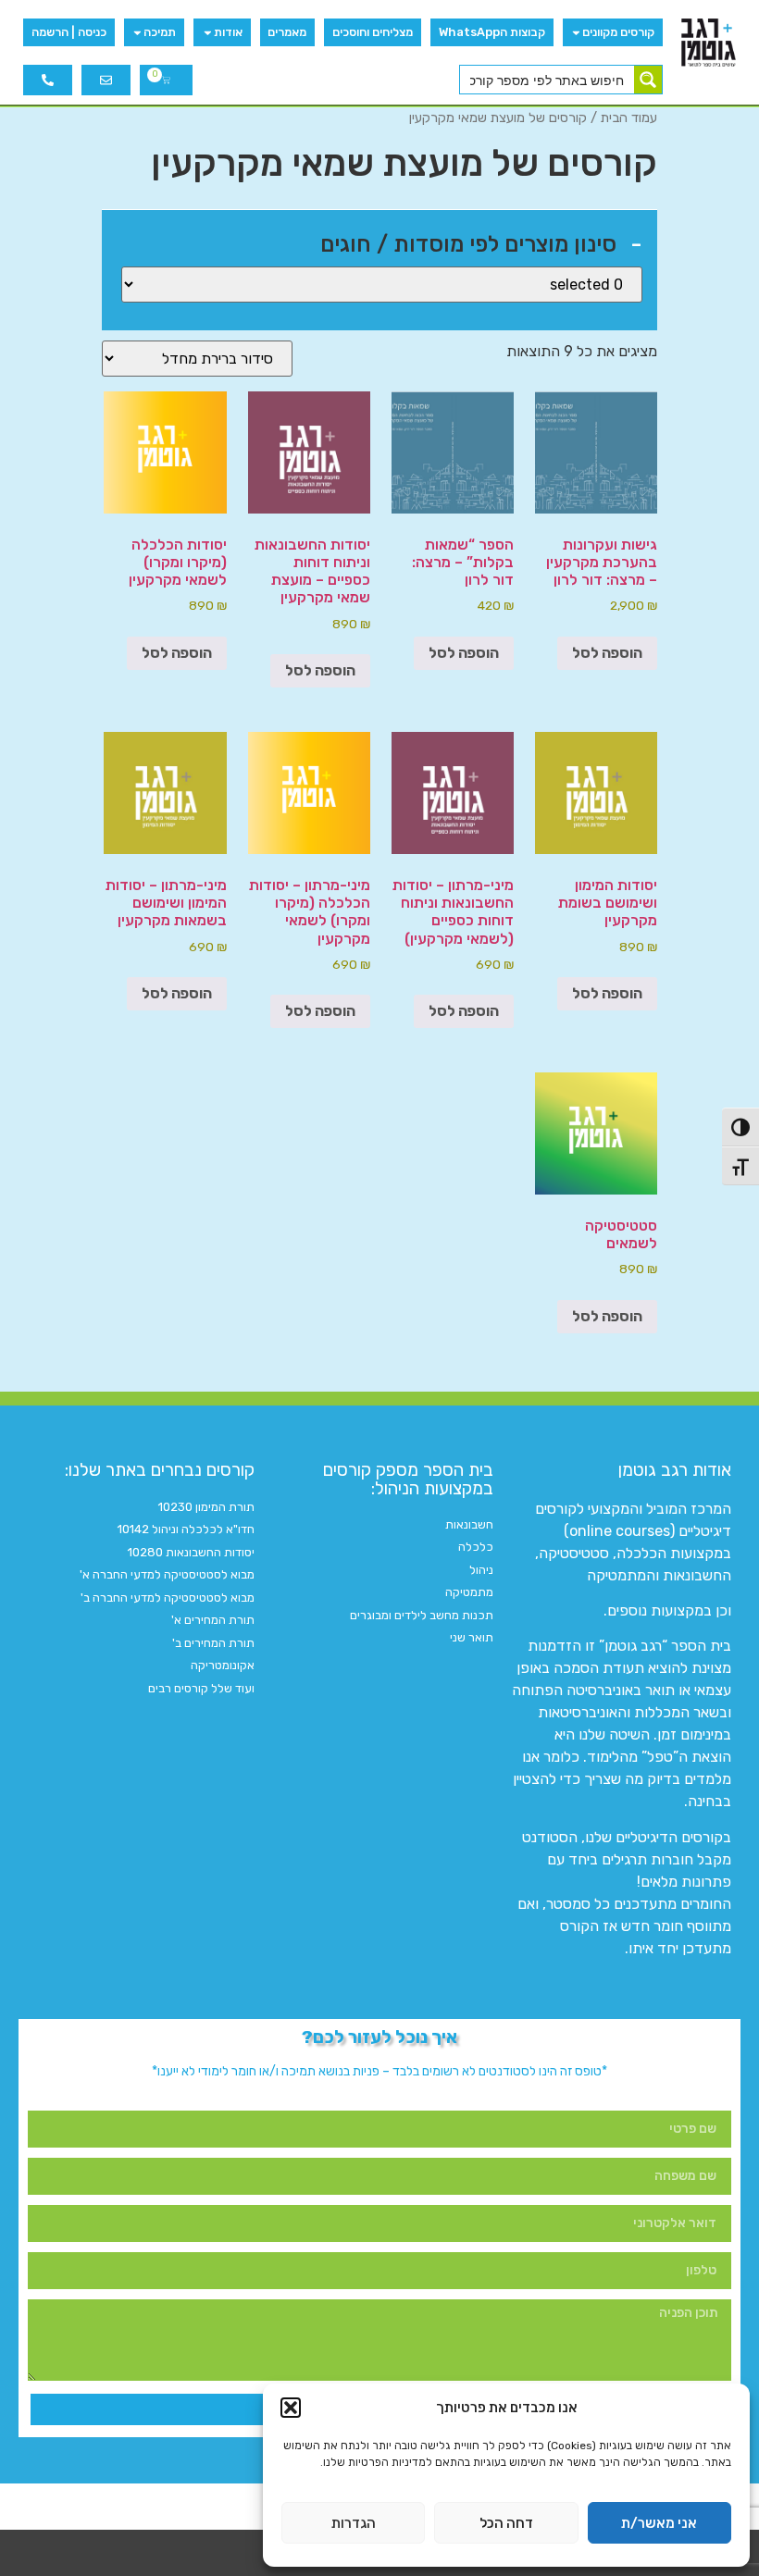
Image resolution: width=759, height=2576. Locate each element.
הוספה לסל (607, 653)
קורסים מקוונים (618, 32)
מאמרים (287, 32)
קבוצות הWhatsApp (492, 32)
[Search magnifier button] (648, 80)
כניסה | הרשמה (69, 32)
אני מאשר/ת (659, 2523)
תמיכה (160, 32)
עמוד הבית (629, 118)
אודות (228, 32)
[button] (291, 2408)
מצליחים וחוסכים (373, 32)
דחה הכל (506, 2523)
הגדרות (354, 2523)
